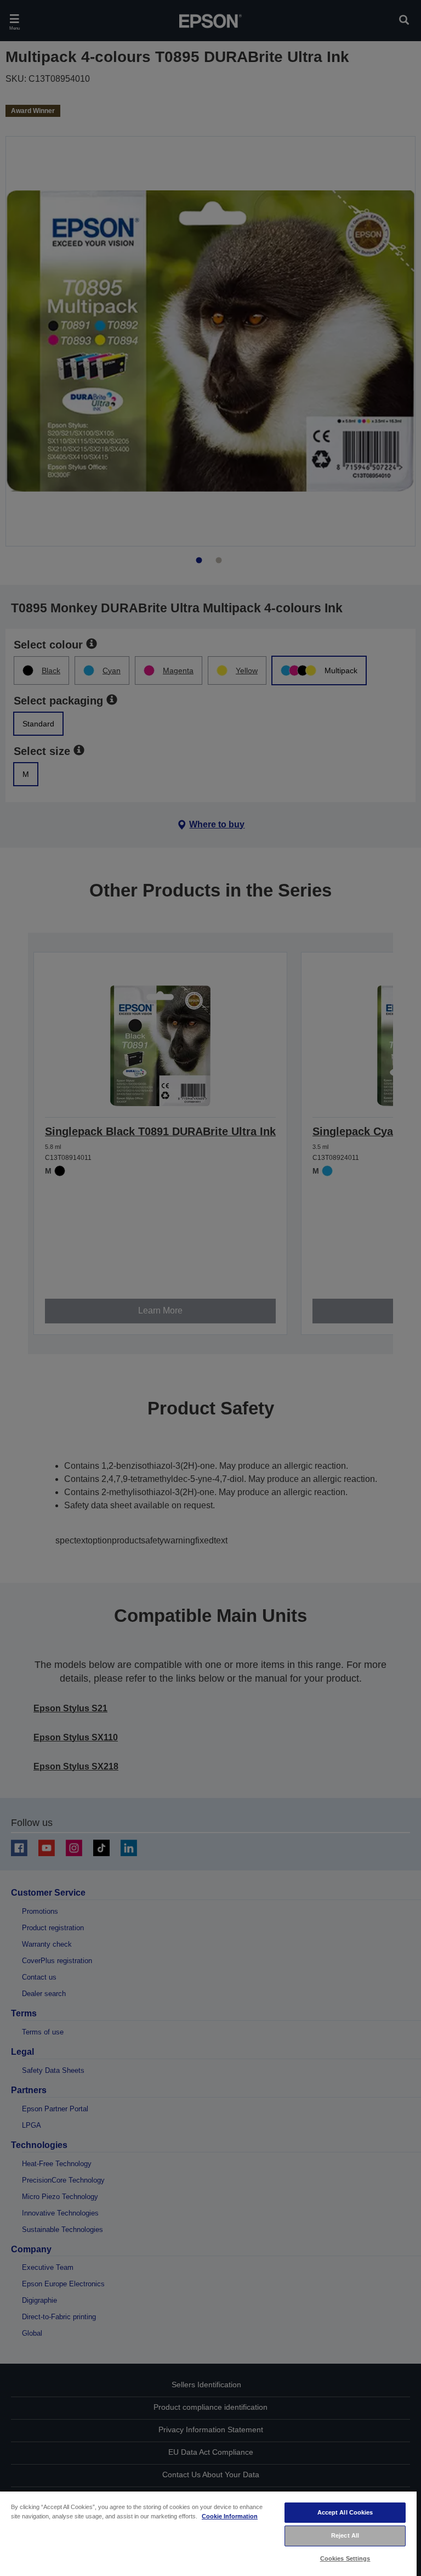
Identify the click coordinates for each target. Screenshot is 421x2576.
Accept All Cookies (345, 2512)
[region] (208, 2533)
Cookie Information (230, 2516)
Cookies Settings (345, 2558)
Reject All (345, 2535)
